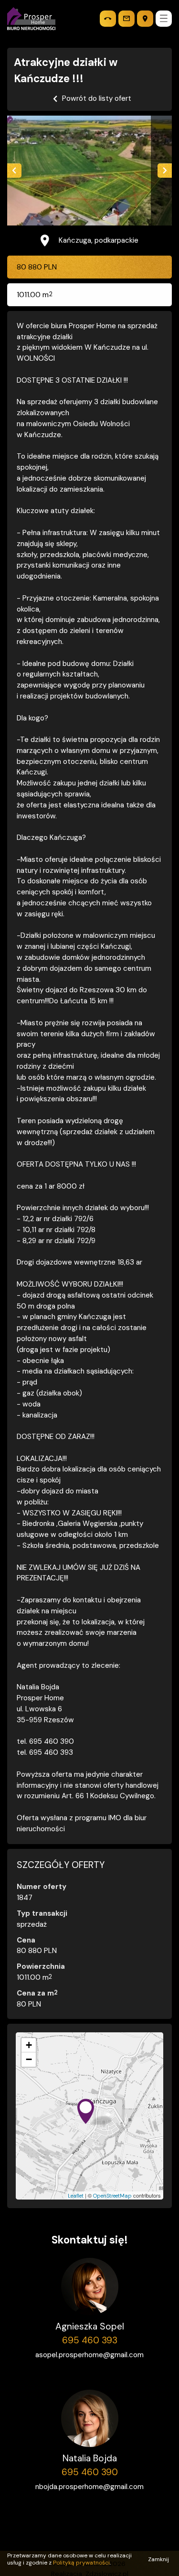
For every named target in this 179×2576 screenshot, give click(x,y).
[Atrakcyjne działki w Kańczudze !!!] (89, 171)
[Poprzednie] (14, 171)
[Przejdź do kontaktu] (145, 19)
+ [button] (29, 2045)
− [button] (29, 2059)
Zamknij (158, 2559)
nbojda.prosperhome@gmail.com (89, 2487)
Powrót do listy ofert (97, 98)
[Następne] (165, 171)
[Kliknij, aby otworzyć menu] (164, 19)
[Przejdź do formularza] (126, 19)
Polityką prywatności (81, 2563)
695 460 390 (90, 2472)
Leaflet (76, 2196)
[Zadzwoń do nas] (108, 19)
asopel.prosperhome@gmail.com (89, 2355)
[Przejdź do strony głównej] (31, 19)
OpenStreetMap (112, 2196)
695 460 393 (90, 2340)
